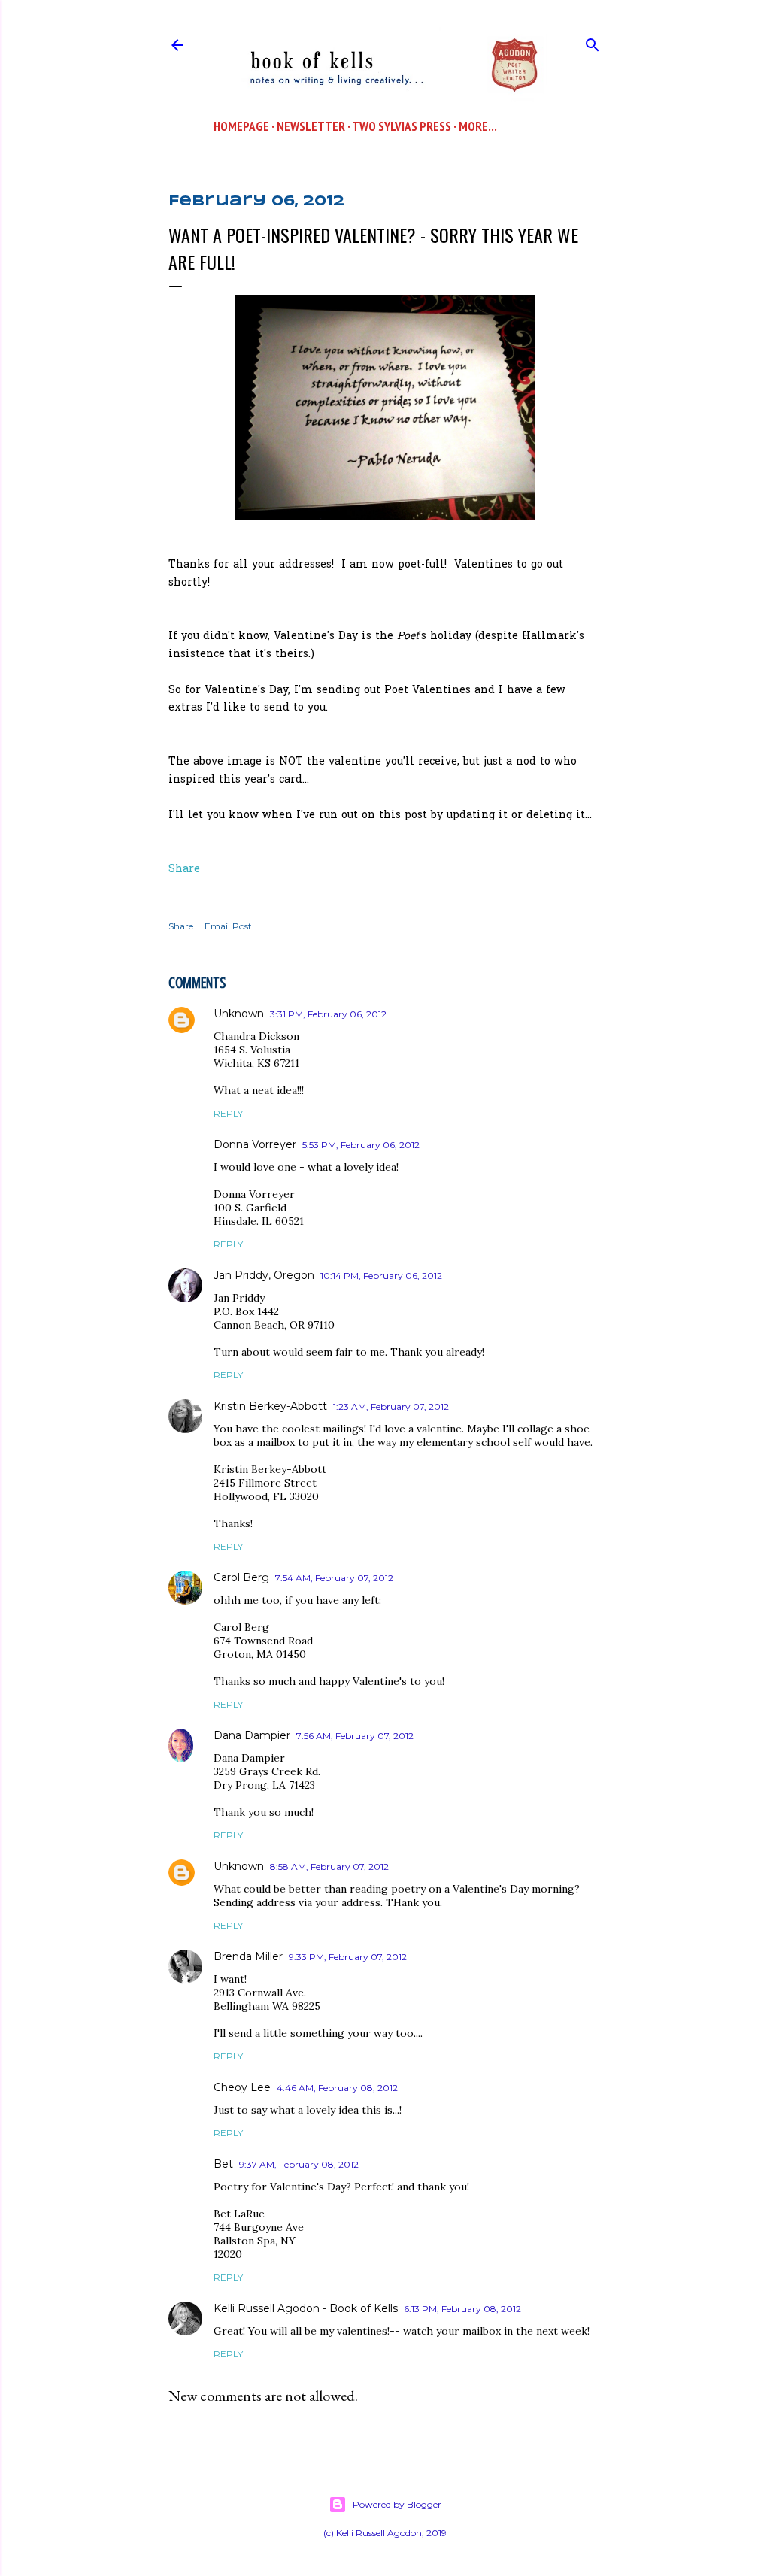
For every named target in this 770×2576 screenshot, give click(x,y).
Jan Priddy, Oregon (264, 1275)
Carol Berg (241, 1577)
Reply (228, 1113)
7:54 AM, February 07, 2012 (334, 1578)
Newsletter (311, 126)
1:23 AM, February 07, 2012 (391, 1406)
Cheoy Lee (242, 2087)
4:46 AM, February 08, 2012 (337, 2088)
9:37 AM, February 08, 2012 (299, 2164)
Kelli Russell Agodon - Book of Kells (306, 2308)
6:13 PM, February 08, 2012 (462, 2309)
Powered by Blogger (397, 2504)
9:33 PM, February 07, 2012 (348, 1957)
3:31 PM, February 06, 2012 (328, 1014)
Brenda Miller (248, 1956)
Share (184, 870)
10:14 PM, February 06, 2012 (381, 1276)
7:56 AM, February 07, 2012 (355, 1736)
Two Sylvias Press (402, 126)
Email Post (228, 926)
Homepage (241, 126)
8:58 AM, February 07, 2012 (329, 1867)
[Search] (593, 42)
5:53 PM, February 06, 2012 (361, 1145)
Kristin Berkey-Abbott (270, 1406)
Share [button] (181, 926)
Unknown (239, 1014)
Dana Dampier (252, 1735)
